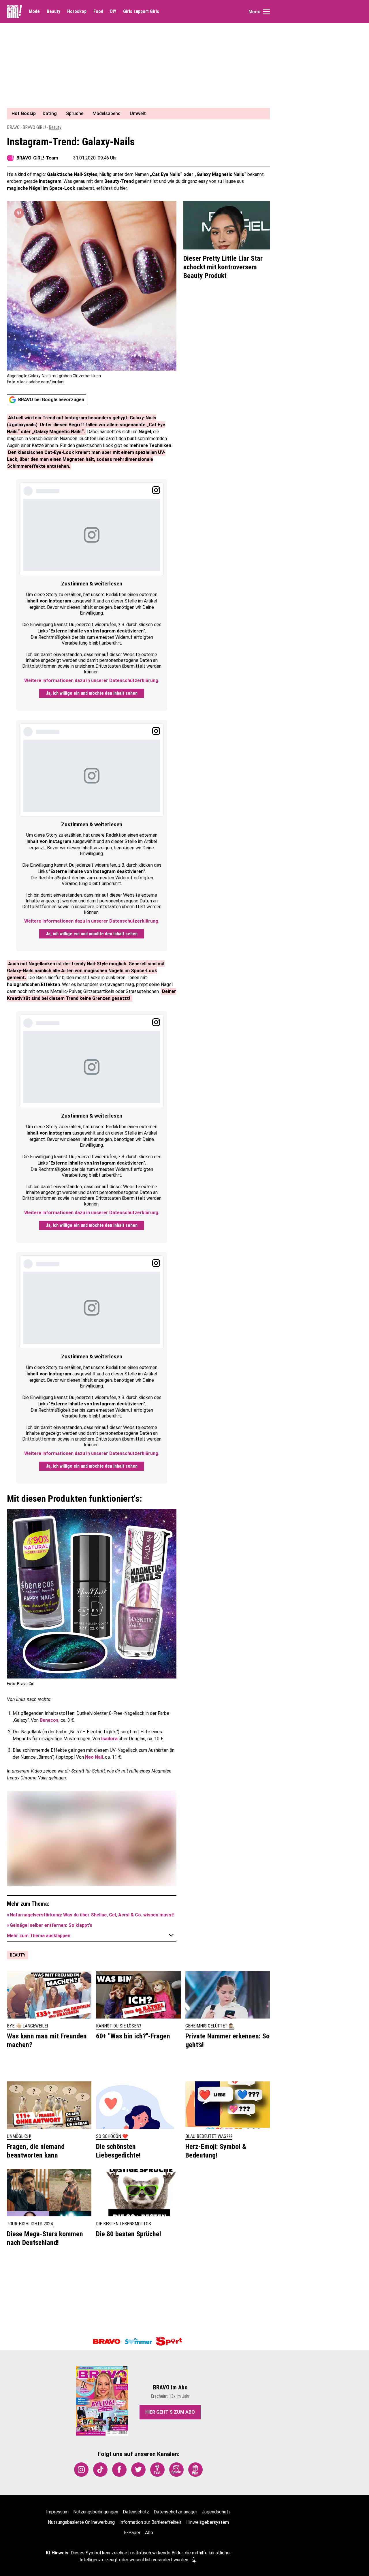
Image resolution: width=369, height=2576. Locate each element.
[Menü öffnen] (266, 12)
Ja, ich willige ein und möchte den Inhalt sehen (92, 693)
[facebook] (119, 2470)
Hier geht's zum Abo (170, 2412)
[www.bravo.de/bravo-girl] (14, 12)
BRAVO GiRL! (34, 127)
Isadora (109, 1739)
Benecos (49, 1720)
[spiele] (176, 2470)
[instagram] (81, 2470)
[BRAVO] (107, 2342)
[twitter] (138, 2470)
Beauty (53, 12)
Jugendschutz (216, 2512)
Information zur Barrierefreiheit (150, 2522)
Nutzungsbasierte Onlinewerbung (81, 2522)
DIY (113, 12)
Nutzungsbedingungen (96, 2512)
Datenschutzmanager (175, 2512)
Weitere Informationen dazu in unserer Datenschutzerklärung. (92, 680)
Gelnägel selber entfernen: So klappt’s (51, 1925)
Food (98, 12)
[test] (157, 2470)
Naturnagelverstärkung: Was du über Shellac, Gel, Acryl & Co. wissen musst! (92, 1915)
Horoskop (77, 12)
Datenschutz (136, 2512)
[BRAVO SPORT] (170, 2342)
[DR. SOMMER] (138, 2342)
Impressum (57, 2512)
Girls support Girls (141, 12)
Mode (34, 12)
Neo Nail (94, 1757)
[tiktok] (100, 2470)
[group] (135, 114)
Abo (149, 2533)
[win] (195, 2470)
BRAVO (13, 127)
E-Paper (132, 2533)
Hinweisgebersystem (208, 2522)
